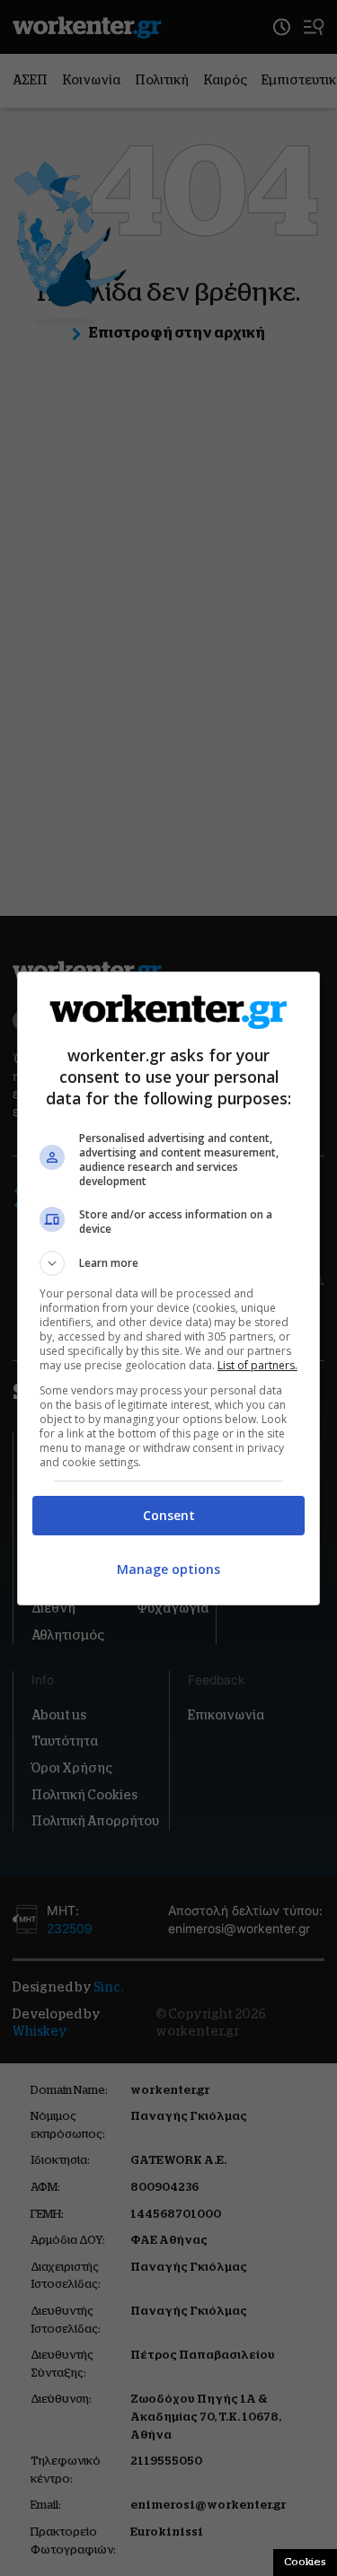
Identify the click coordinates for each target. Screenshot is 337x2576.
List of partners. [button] (257, 1365)
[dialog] (169, 1288)
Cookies (305, 2562)
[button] (169, 1263)
